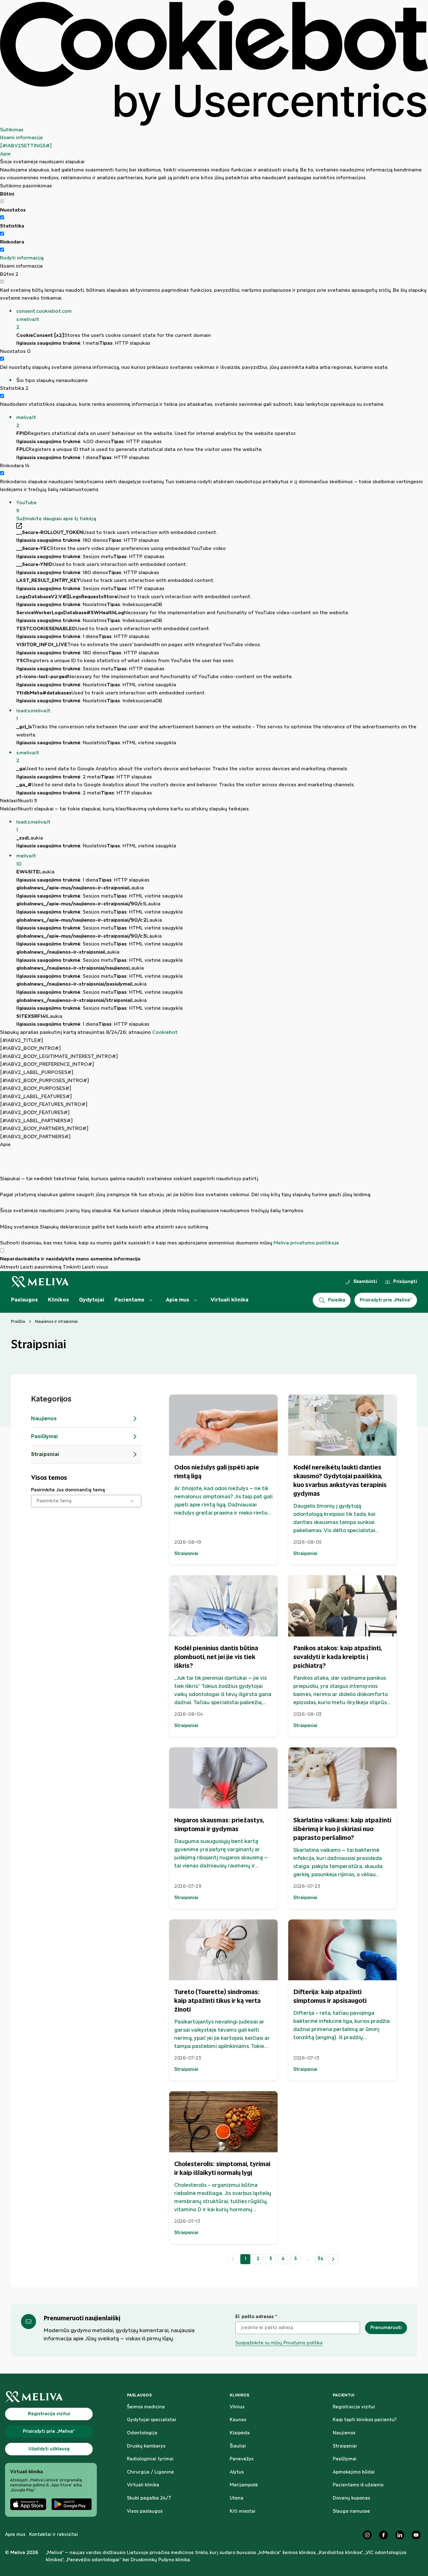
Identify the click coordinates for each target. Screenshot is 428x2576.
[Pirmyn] (333, 2259)
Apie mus (177, 1300)
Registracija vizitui (354, 2407)
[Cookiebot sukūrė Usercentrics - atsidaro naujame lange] (214, 63)
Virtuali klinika (230, 1300)
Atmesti (10, 1267)
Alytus (237, 2472)
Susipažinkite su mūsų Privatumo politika (279, 2343)
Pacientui (344, 2395)
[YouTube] (416, 2535)
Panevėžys (242, 2459)
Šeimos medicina (146, 2407)
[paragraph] (214, 1198)
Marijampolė (244, 2485)
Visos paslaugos (145, 2511)
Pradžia (18, 1322)
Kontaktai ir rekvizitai (54, 2535)
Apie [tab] (5, 154)
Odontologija (142, 2433)
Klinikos (58, 1300)
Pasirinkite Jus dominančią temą (68, 1490)
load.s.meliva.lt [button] (33, 715)
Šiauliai (238, 2446)
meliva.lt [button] (26, 422)
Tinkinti (72, 1267)
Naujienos (344, 2433)
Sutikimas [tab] (12, 130)
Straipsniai (345, 2446)
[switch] (2, 217)
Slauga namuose (351, 2511)
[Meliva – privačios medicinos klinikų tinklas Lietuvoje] (40, 1282)
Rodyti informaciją (22, 258)
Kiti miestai (243, 2511)
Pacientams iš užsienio (358, 2485)
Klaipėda (240, 2433)
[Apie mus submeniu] (196, 1300)
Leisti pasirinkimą (41, 1267)
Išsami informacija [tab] (21, 138)
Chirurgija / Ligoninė (150, 2472)
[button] (222, 319)
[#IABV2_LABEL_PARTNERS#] (36, 1121)
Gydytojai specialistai (151, 2420)
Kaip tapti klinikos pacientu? (365, 2420)
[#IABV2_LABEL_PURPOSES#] (37, 1073)
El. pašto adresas (256, 2317)
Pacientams (129, 1300)
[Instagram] (367, 2535)
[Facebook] (384, 2535)
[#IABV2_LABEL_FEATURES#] (36, 1097)
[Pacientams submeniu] (151, 1300)
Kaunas (238, 2420)
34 (321, 2259)
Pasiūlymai (345, 2459)
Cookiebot (165, 1032)
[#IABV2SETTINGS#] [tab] (26, 146)
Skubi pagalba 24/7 (149, 2498)
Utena (237, 2498)
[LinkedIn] (400, 2535)
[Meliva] (51, 2397)
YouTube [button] (26, 507)
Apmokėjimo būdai (354, 2472)
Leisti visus (95, 1267)
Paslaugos (24, 1300)
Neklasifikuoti (18, 801)
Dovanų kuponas (351, 2498)
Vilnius (237, 2407)
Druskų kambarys (146, 2446)
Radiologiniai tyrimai (150, 2459)
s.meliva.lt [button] (28, 757)
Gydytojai (92, 1300)
